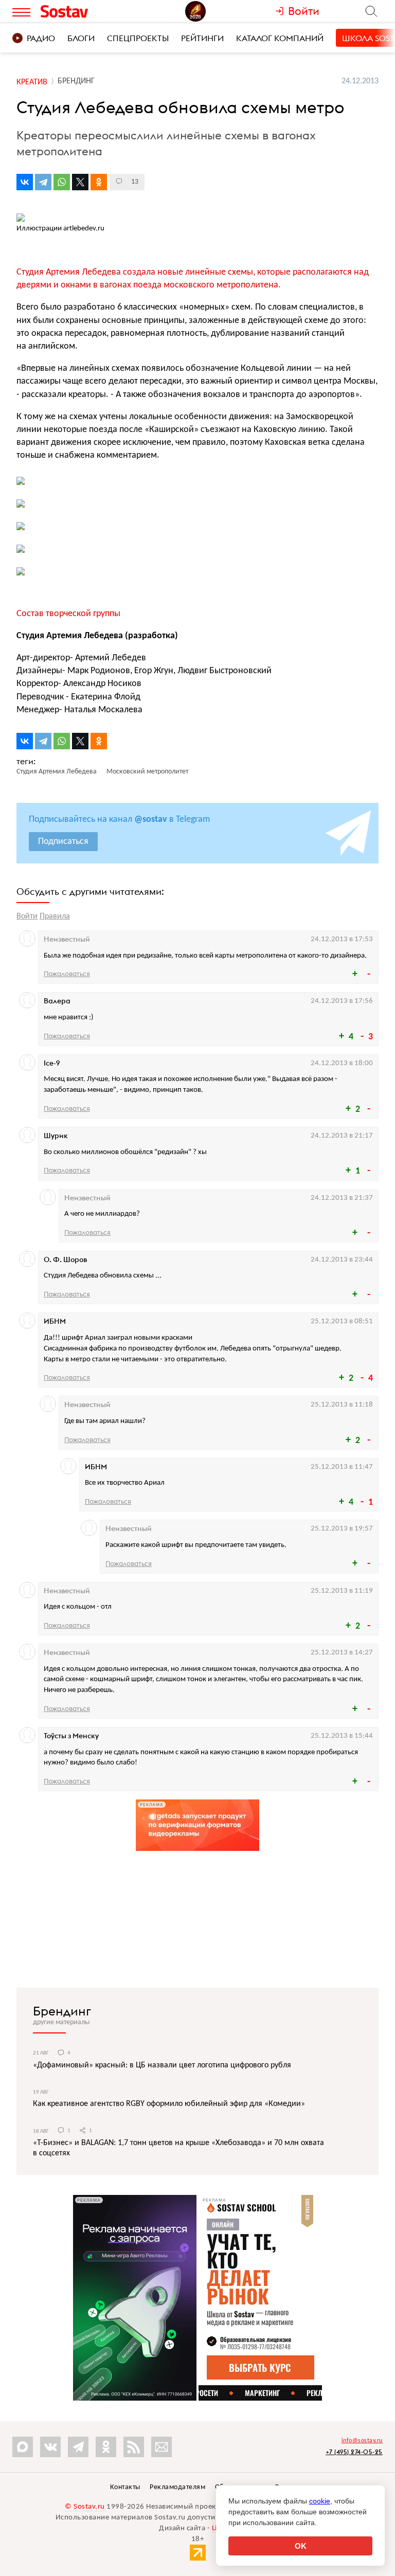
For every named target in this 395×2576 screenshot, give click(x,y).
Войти (27, 916)
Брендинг (62, 2011)
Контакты (125, 2487)
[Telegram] (43, 182)
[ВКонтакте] (25, 182)
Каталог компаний (280, 38)
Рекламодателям (177, 2487)
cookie (320, 2501)
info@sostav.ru (362, 2441)
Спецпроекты (138, 38)
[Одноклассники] (99, 182)
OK (301, 2546)
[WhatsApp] (62, 182)
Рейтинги (202, 38)
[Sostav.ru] (84, 11)
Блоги (81, 38)
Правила (55, 916)
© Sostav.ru (85, 2507)
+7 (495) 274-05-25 (354, 2452)
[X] (80, 182)
